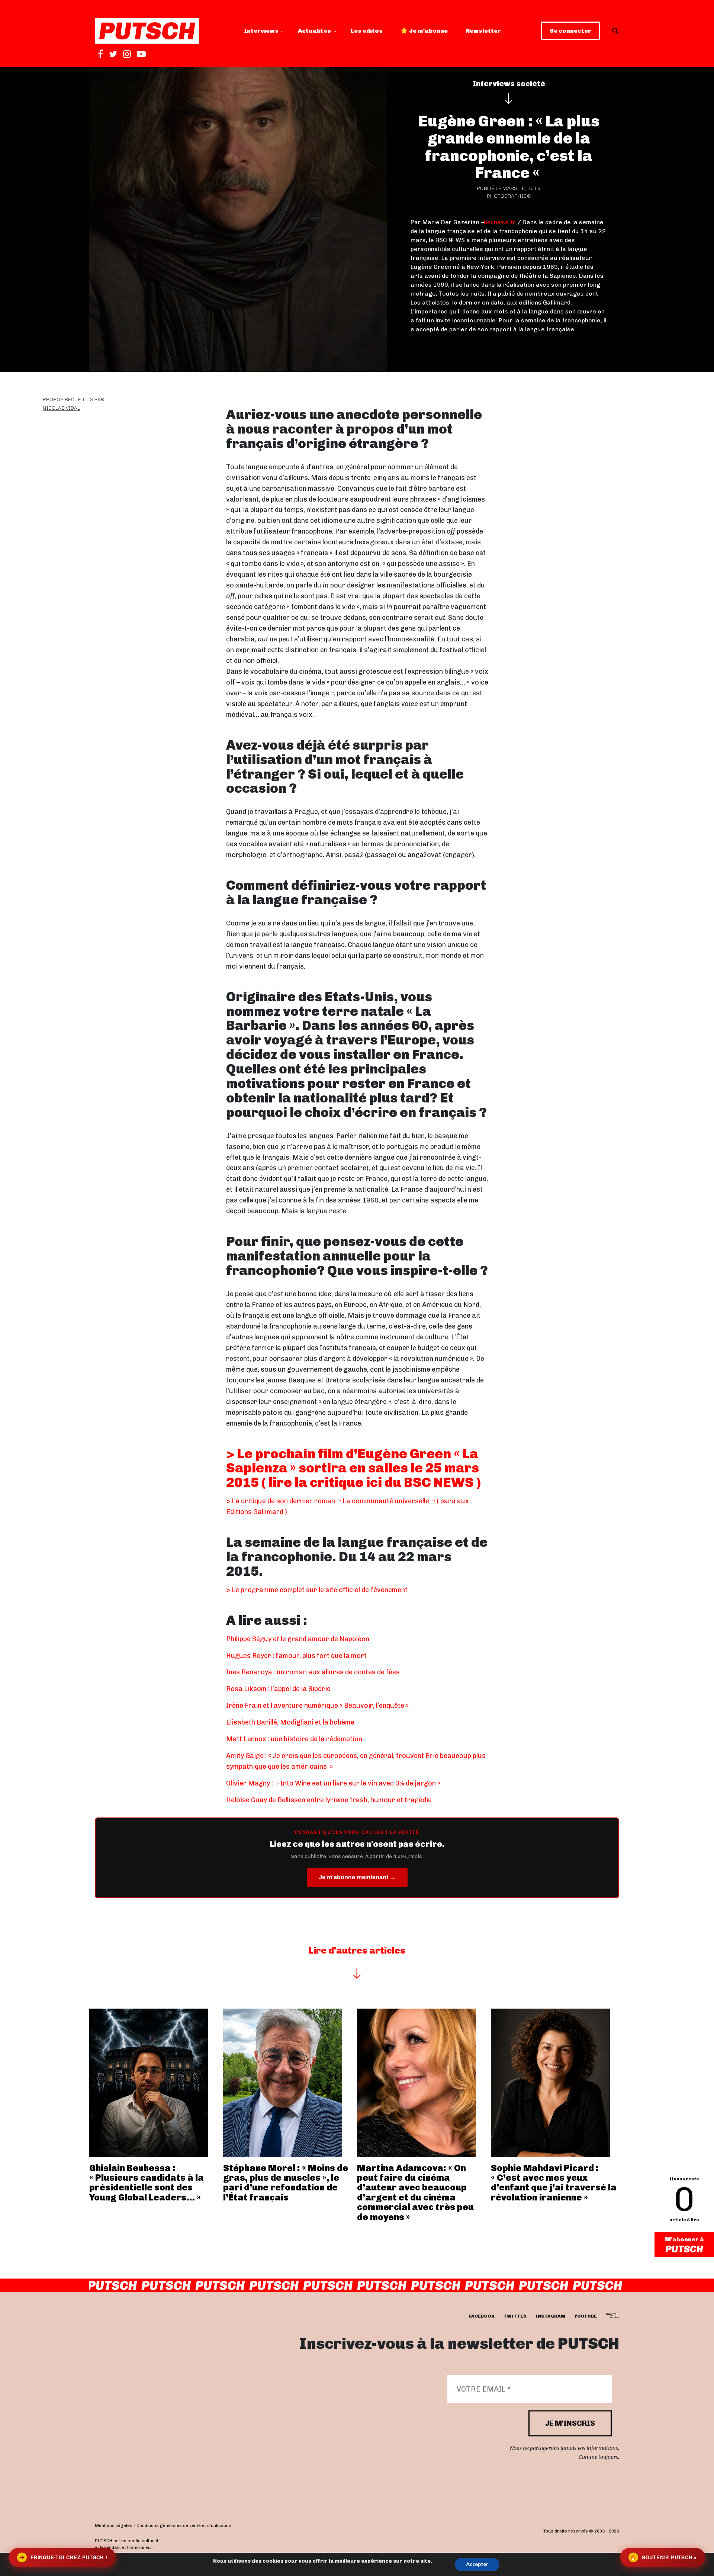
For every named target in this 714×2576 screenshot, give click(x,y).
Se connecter (570, 31)
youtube (586, 2316)
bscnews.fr (500, 222)
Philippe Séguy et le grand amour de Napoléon (298, 1639)
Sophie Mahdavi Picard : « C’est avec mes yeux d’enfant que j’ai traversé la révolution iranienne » (554, 2183)
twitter (515, 2316)
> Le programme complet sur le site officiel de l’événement (317, 1590)
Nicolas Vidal (61, 408)
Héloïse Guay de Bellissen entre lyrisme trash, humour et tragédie (329, 1800)
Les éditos (367, 31)
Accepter (477, 2564)
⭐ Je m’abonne (424, 31)
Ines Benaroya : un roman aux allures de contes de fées (313, 1672)
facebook (482, 2316)
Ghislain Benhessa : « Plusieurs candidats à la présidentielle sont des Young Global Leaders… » (147, 2183)
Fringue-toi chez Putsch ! (63, 2557)
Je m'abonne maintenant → (357, 1877)
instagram (550, 2316)
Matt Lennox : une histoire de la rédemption (294, 1739)
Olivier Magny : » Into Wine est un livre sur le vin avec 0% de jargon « (334, 1783)
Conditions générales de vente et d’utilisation (184, 2526)
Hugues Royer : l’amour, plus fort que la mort (296, 1656)
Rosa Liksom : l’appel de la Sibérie (278, 1689)
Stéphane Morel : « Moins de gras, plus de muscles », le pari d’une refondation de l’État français (286, 2183)
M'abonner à (684, 2239)
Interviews (261, 31)
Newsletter (483, 31)
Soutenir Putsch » (663, 2557)
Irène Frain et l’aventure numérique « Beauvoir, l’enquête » (317, 1706)
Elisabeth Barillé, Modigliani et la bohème (290, 1722)
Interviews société (509, 84)
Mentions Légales (114, 2526)
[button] (615, 31)
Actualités (314, 31)
